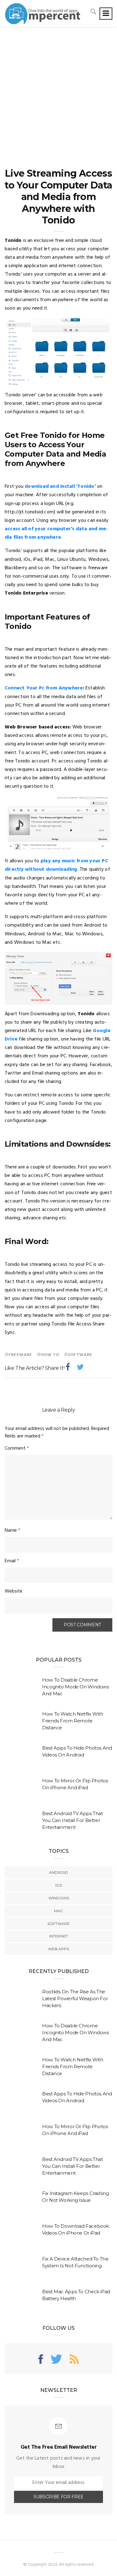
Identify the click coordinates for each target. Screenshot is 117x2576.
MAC (58, 1911)
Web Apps (58, 1949)
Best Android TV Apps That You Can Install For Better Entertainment (73, 1820)
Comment (17, 1448)
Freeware (20, 1355)
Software (80, 1355)
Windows (59, 1898)
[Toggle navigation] (106, 14)
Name (12, 1530)
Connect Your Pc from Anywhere (44, 688)
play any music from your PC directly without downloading (56, 865)
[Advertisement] (58, 89)
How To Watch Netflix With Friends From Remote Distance (73, 1721)
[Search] (93, 11)
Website (14, 1591)
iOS (58, 1885)
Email (12, 1561)
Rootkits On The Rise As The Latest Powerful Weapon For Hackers (75, 1998)
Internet (59, 1936)
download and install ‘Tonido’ (60, 487)
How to (50, 1355)
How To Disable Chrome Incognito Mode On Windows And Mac (76, 1687)
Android (58, 1872)
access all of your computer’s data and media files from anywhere (56, 533)
